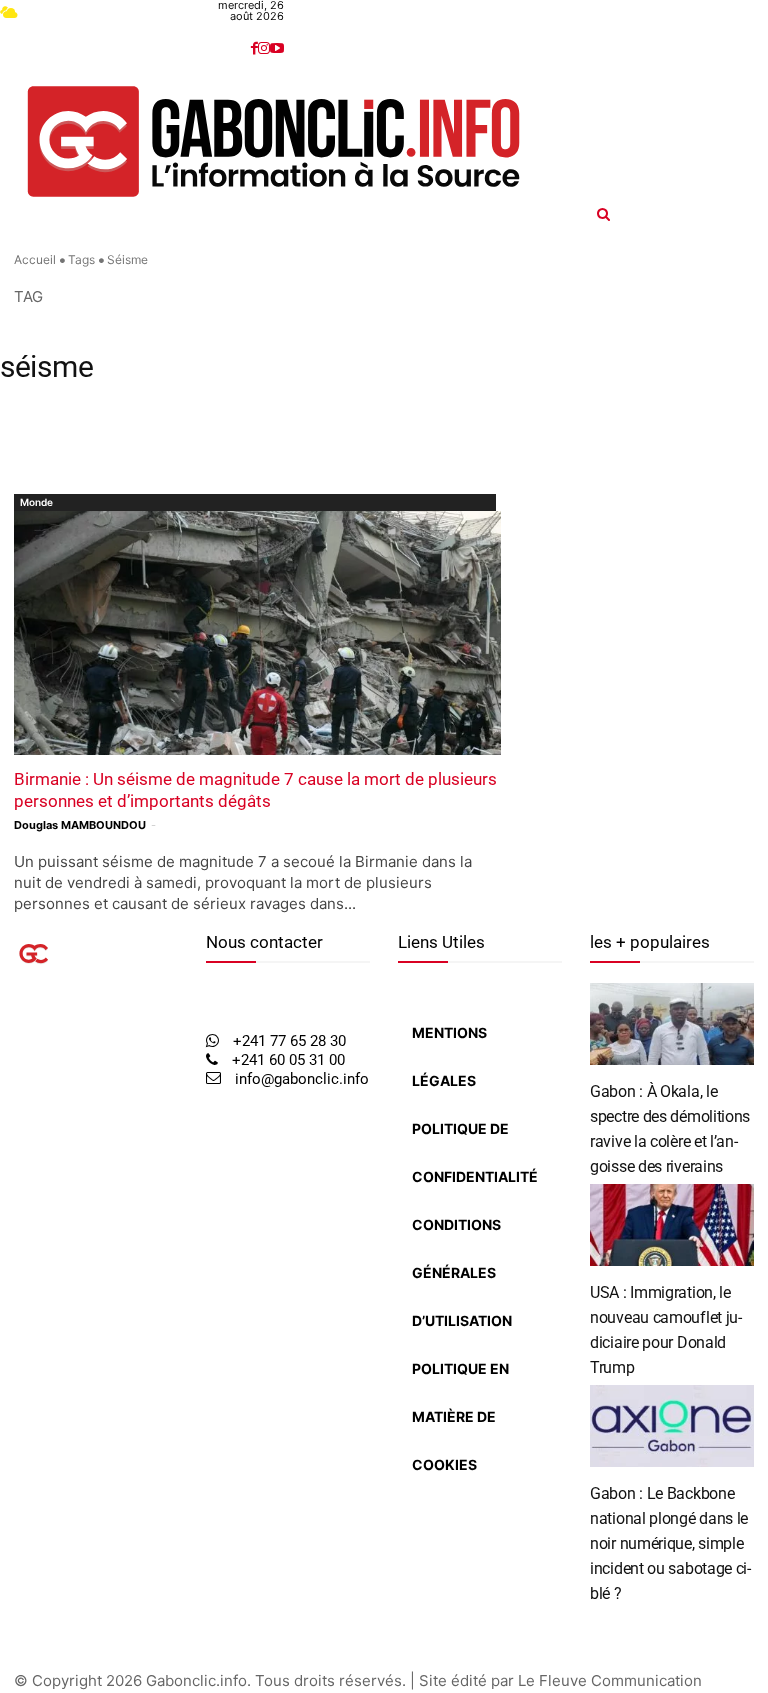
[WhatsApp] (58, 1169)
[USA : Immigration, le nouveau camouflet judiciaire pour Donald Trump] (672, 1225)
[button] (682, 214)
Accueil (35, 259)
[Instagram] (264, 48)
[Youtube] (277, 48)
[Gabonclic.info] (273, 141)
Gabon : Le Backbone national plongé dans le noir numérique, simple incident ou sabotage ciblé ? (670, 1543)
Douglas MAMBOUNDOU (80, 825)
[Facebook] (254, 48)
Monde (36, 502)
